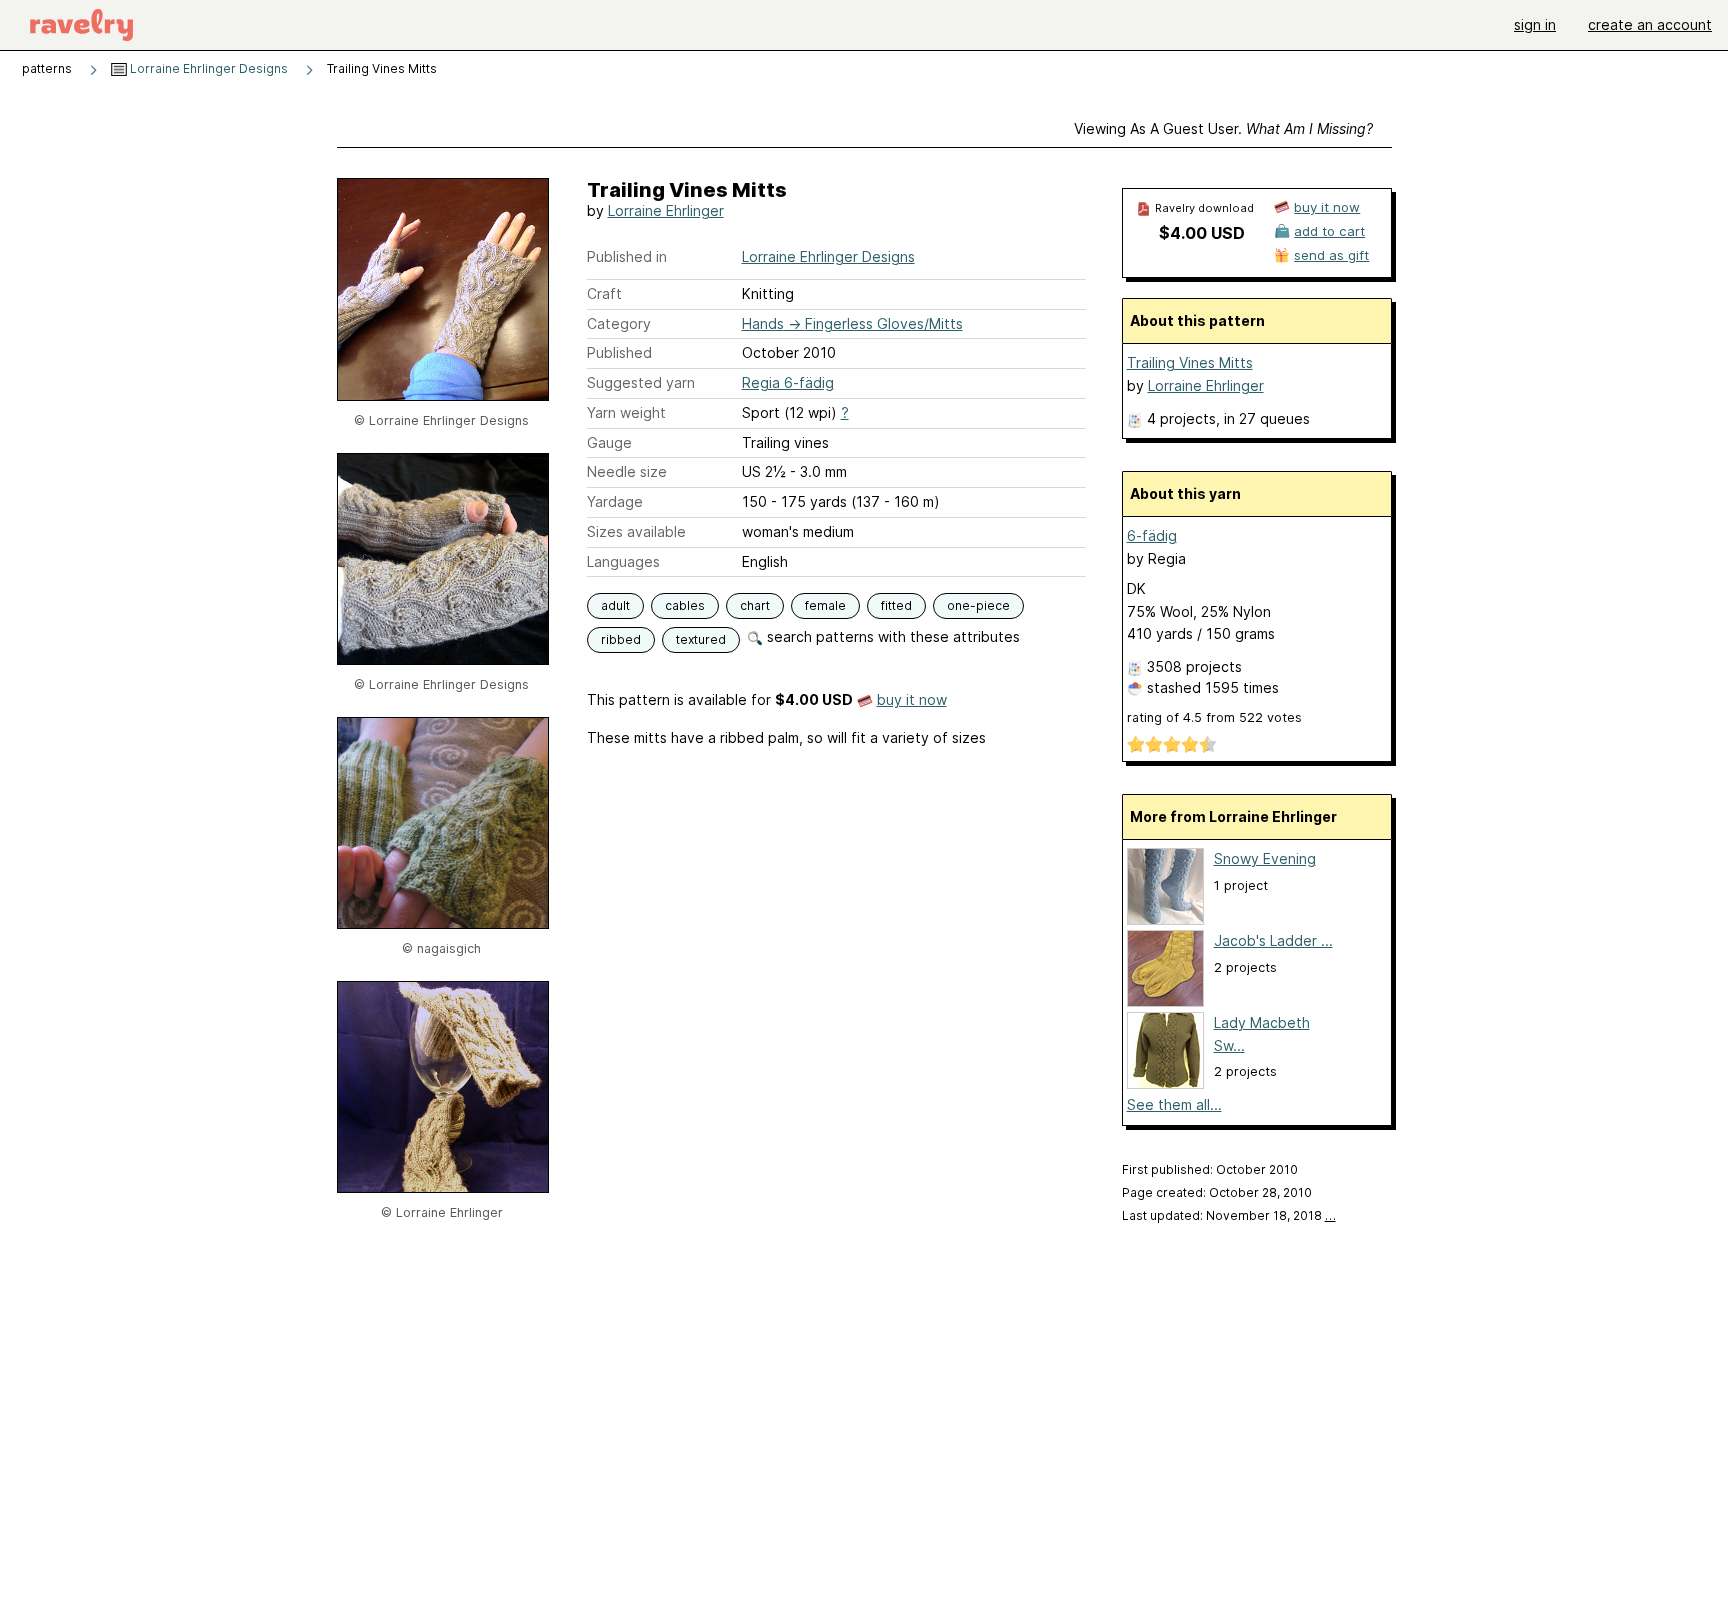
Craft (604, 293)
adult (615, 605)
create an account (1650, 24)
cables (685, 605)
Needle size (627, 471)
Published (619, 352)
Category (619, 323)
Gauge (609, 442)
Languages (623, 561)
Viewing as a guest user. (1223, 128)
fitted (896, 605)
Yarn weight (626, 412)
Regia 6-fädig (788, 382)
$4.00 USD (1202, 233)
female (825, 605)
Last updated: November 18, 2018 (1229, 1215)
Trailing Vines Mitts (1190, 362)
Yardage (615, 501)
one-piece (978, 605)
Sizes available (636, 531)
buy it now (912, 699)
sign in (1535, 24)
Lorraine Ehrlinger (666, 210)
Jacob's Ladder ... (1273, 940)
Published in (627, 256)
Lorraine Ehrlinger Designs (207, 68)
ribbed (621, 639)
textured (701, 639)
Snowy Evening (1265, 858)
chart (755, 605)
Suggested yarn (641, 382)
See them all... (1174, 1104)
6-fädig (1152, 535)
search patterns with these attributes (891, 636)
